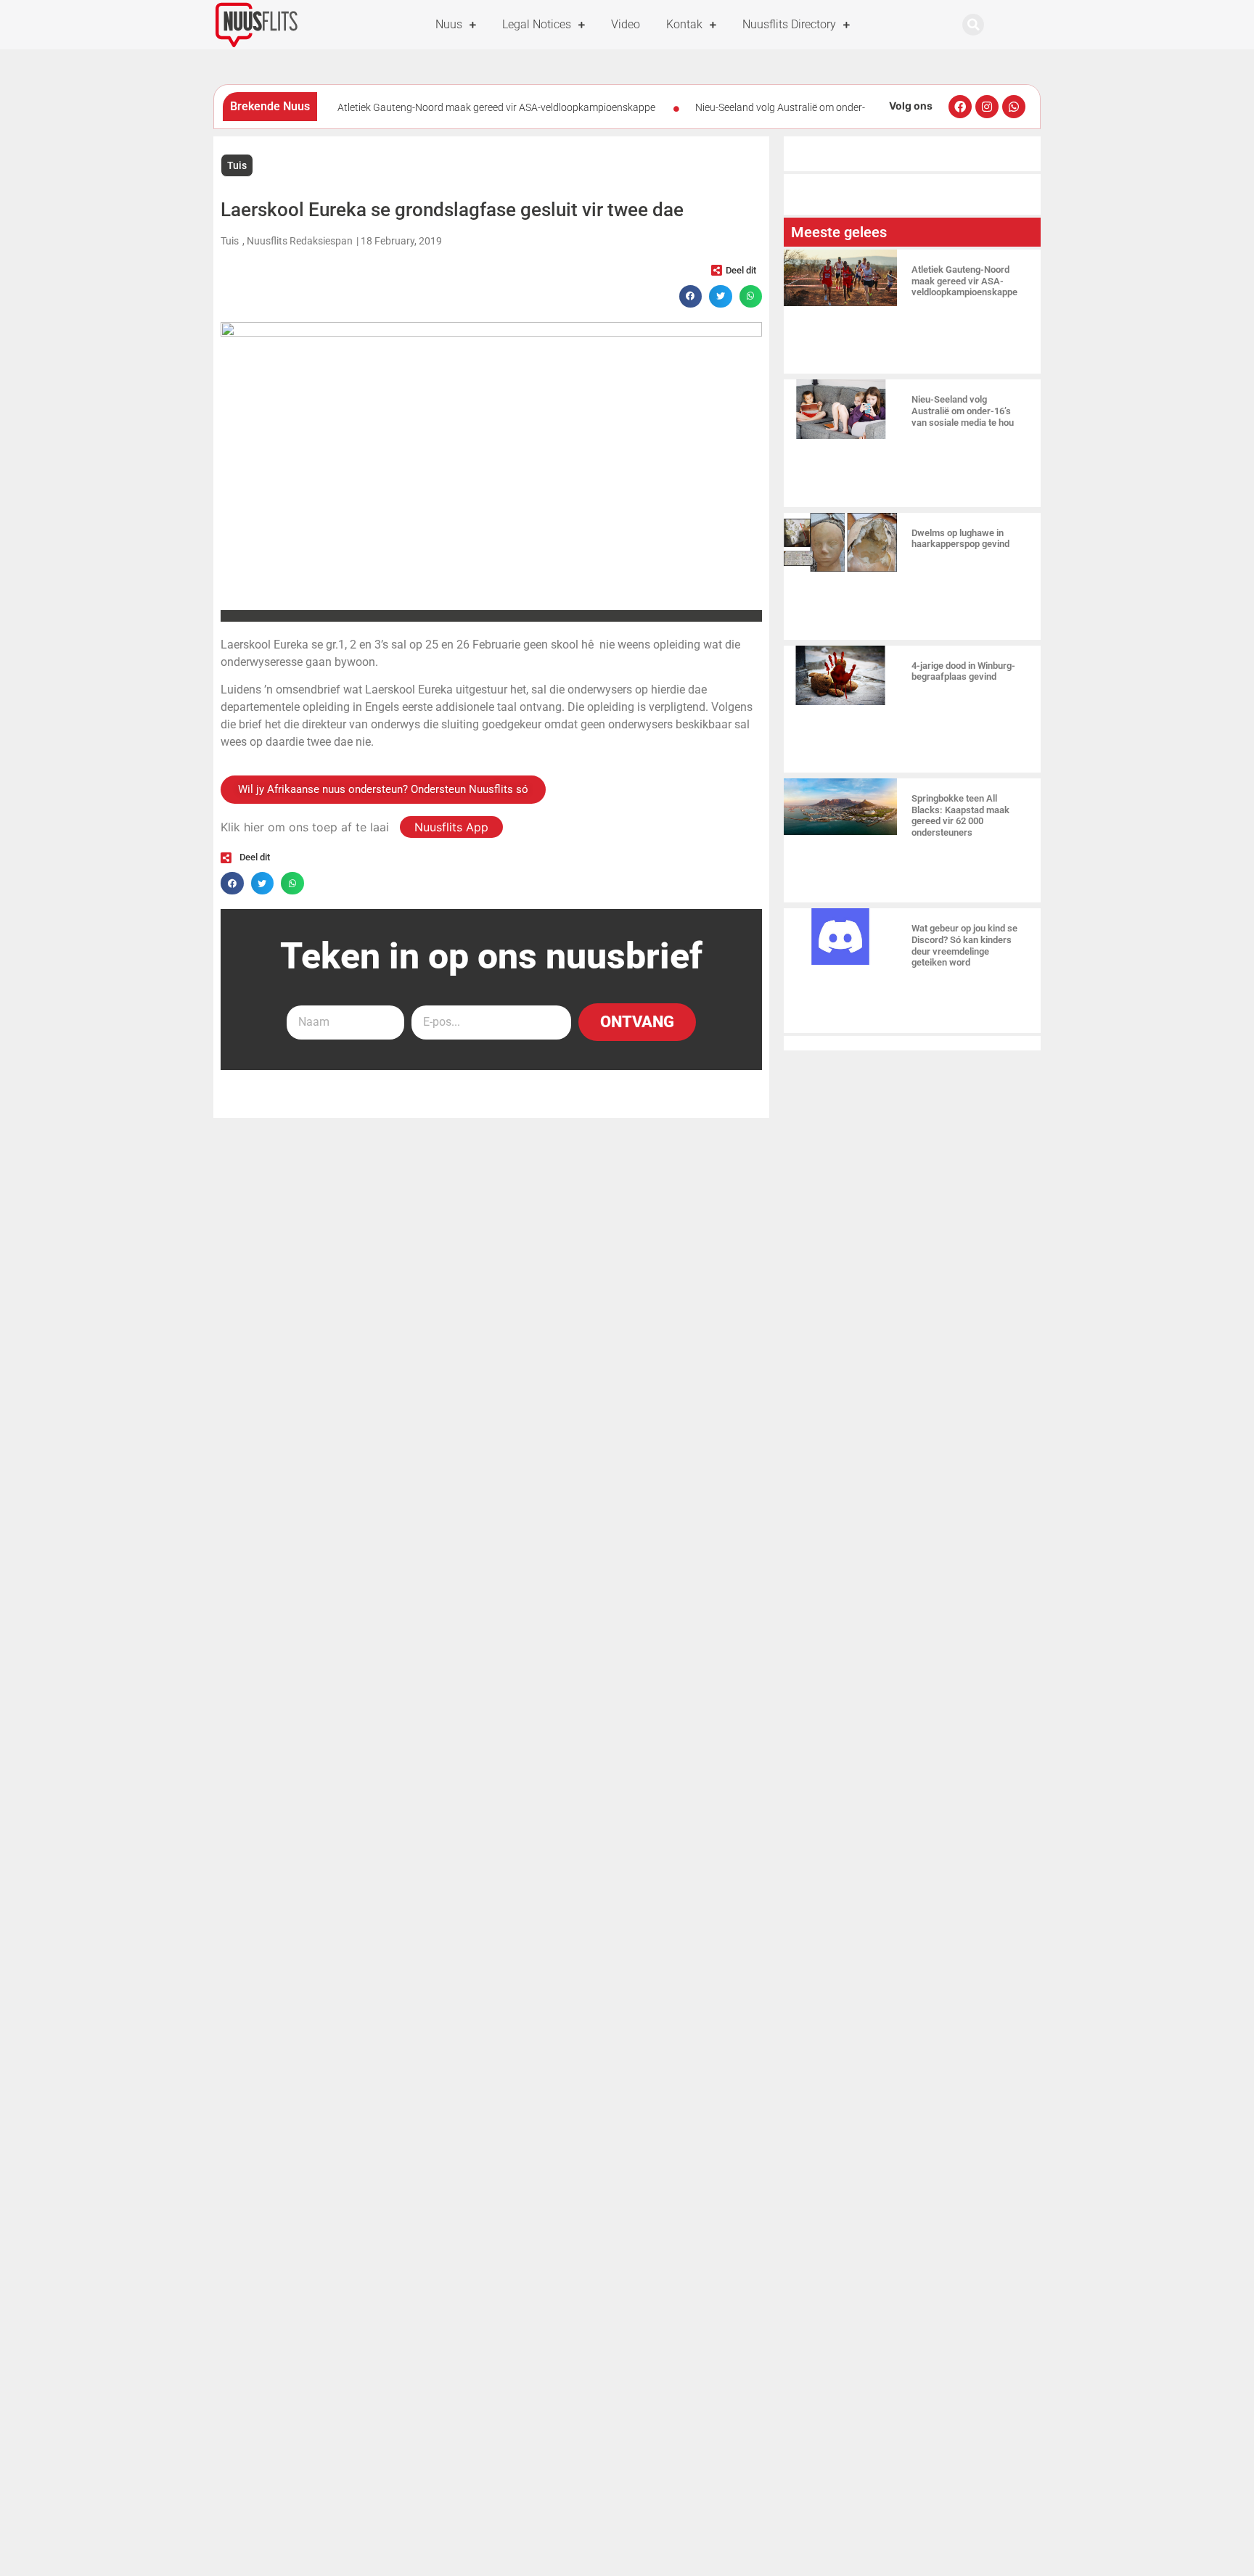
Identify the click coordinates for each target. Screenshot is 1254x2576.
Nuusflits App (451, 827)
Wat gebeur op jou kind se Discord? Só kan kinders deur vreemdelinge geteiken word (964, 945)
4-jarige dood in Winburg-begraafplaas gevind (963, 671)
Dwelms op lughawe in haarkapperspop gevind (960, 539)
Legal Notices (537, 24)
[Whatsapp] (1014, 107)
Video (626, 24)
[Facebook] (960, 107)
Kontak (684, 24)
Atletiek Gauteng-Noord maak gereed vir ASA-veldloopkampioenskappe (496, 107)
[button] (973, 25)
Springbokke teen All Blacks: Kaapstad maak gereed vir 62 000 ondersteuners (960, 815)
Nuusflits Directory (789, 24)
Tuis (237, 165)
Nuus (449, 24)
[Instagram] (987, 107)
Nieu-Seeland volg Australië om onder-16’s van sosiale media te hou (963, 411)
